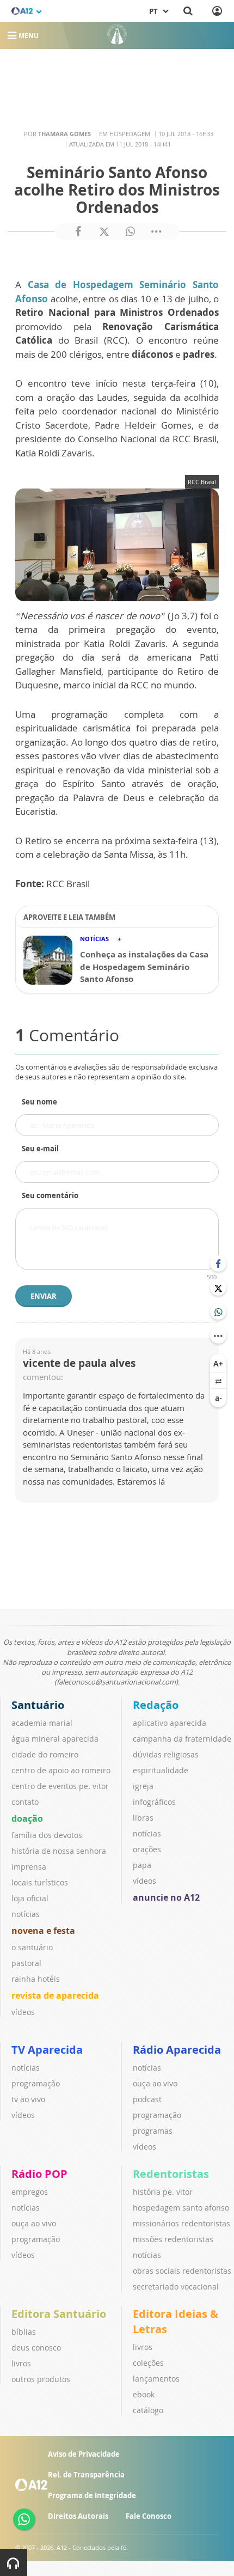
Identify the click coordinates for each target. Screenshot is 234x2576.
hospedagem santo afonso (181, 2208)
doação (27, 1818)
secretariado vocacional (176, 2287)
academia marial (42, 1723)
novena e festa (43, 1931)
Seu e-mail (40, 1149)
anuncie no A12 (166, 1897)
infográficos (154, 1802)
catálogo (148, 2410)
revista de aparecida (55, 1995)
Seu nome (39, 1102)
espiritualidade (161, 1770)
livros (21, 2363)
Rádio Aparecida (177, 2050)
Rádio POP (39, 2174)
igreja (143, 1786)
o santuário (32, 1947)
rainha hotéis (36, 1979)
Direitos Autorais (78, 2516)
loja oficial (30, 1898)
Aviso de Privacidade (84, 2454)
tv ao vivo (28, 2099)
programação (36, 2083)
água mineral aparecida (55, 1739)
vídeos (23, 2012)
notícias (26, 1914)
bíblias (24, 2332)
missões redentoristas (173, 2239)
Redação (156, 1705)
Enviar (44, 1296)
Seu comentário (50, 1195)
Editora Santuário (59, 2314)
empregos (30, 2192)
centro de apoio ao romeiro (61, 1770)
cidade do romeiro (45, 1754)
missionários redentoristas (181, 2223)
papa (142, 1865)
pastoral (26, 1963)
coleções (148, 2363)
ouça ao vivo (155, 2083)
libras (143, 1818)
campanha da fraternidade (182, 1739)
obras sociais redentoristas (182, 2271)
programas (153, 2131)
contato (25, 1802)
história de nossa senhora (59, 1851)
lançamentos (156, 2379)
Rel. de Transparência (86, 2475)
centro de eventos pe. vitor (60, 1786)
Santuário (38, 1705)
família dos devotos (47, 1835)
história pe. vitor (163, 2192)
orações (147, 1849)
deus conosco (36, 2348)
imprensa (29, 1867)
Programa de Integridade (92, 2495)
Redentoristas (171, 2174)
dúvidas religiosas (166, 1754)
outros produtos (41, 2379)
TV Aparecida (47, 2050)
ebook (144, 2394)
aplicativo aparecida (170, 1723)
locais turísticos (40, 1882)
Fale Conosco (149, 2516)
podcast (147, 2099)
